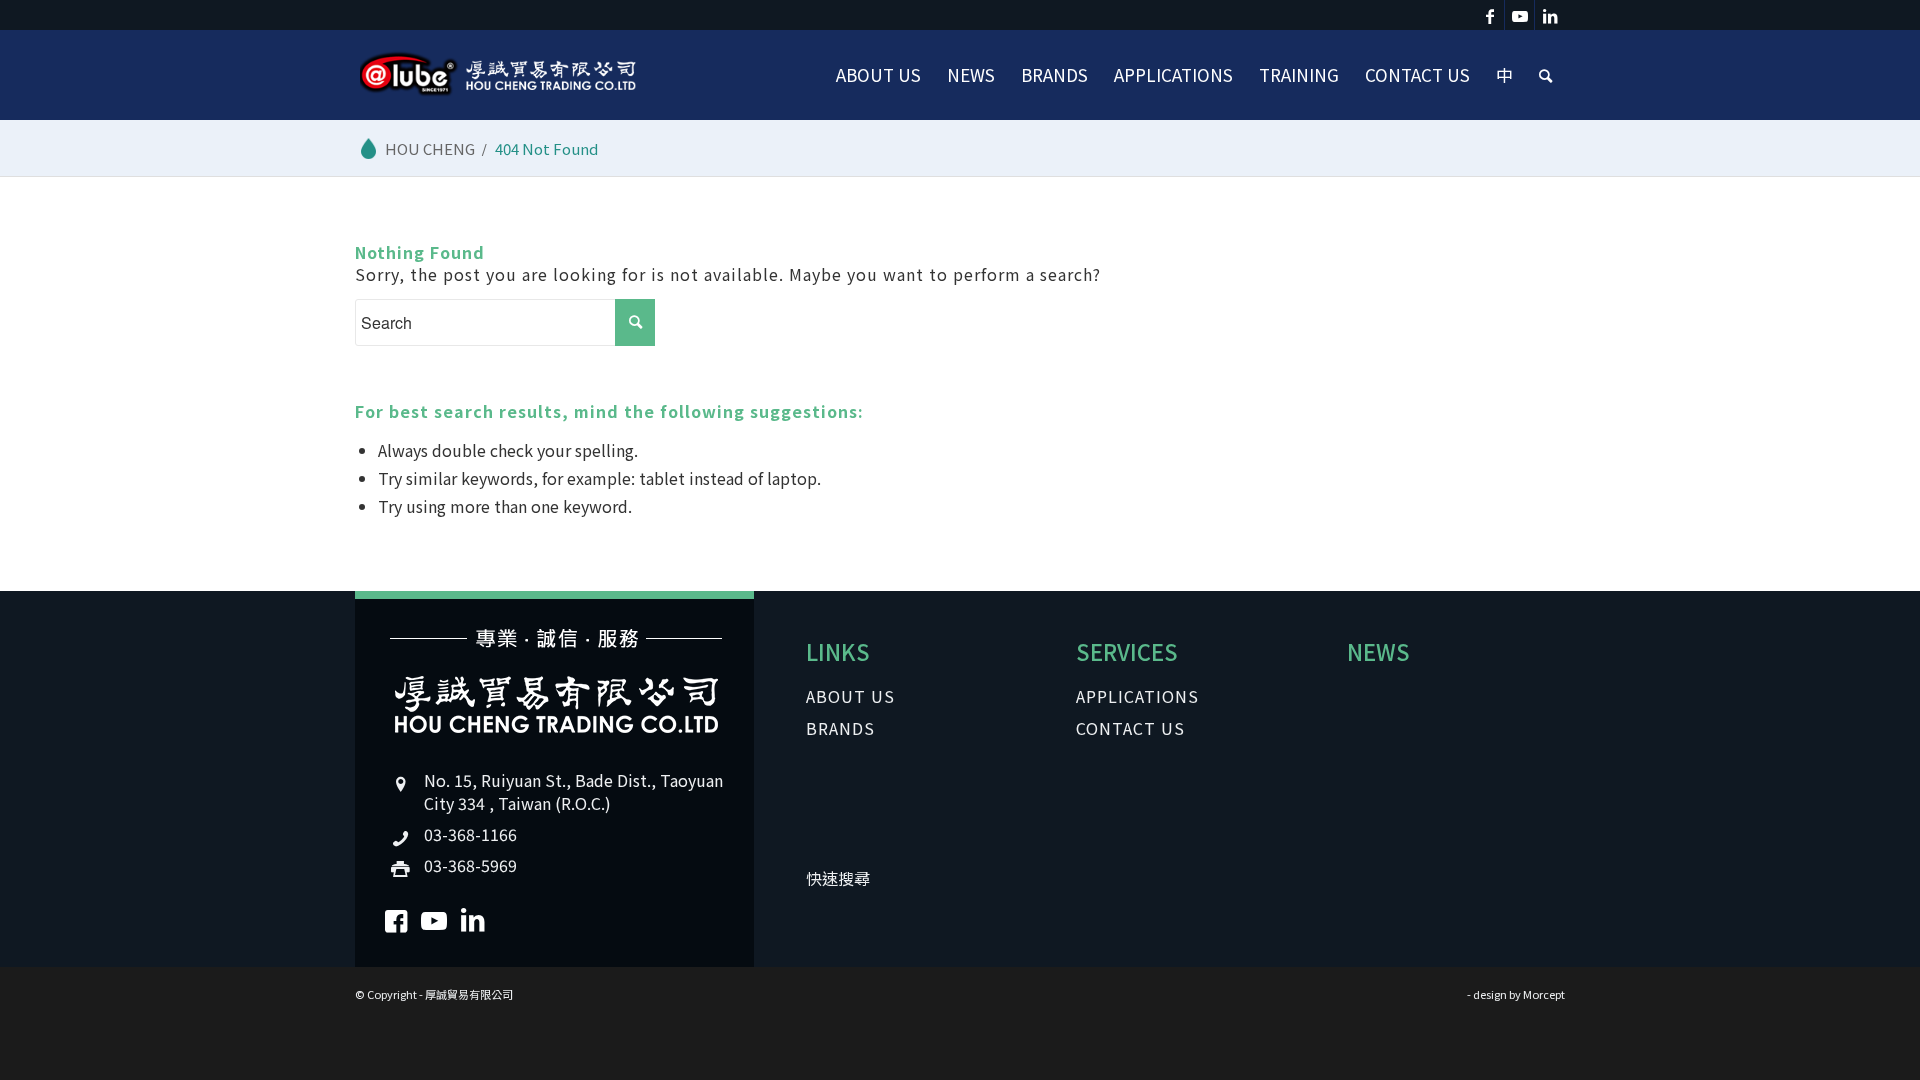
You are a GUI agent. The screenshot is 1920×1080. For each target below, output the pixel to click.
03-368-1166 (470, 834)
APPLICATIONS (1137, 696)
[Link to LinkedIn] (1550, 15)
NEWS (1378, 651)
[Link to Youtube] (1519, 15)
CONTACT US (1130, 728)
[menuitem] (878, 75)
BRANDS (840, 728)
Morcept (1544, 994)
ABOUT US (850, 696)
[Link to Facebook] (1489, 15)
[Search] (1545, 75)
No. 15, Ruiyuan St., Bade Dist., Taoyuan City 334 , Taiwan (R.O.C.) (573, 791)
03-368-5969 (470, 865)
